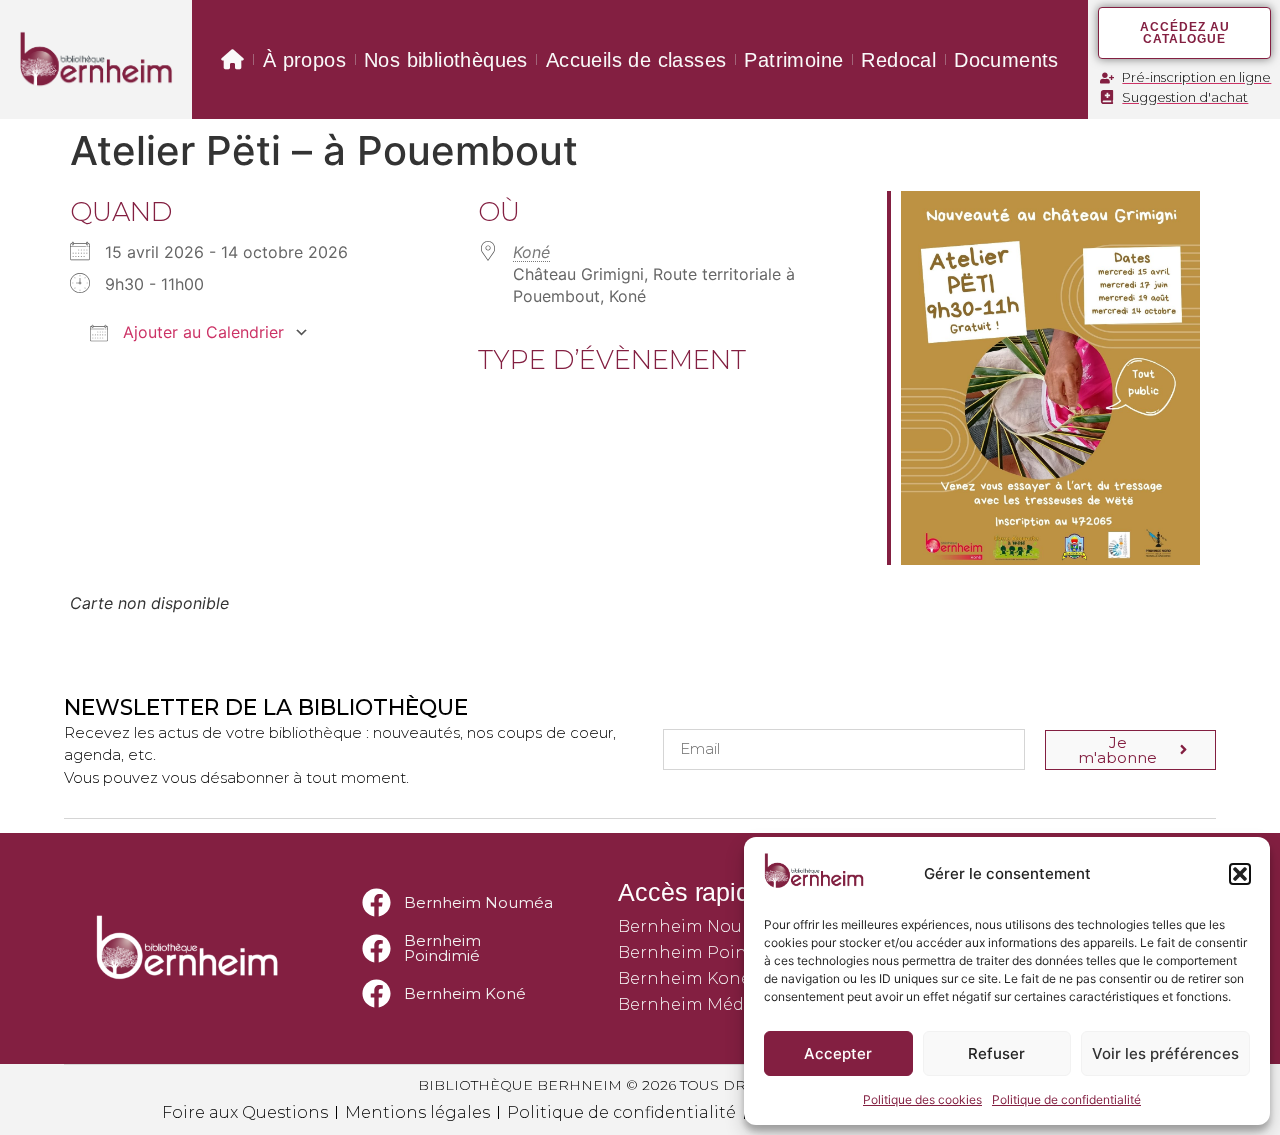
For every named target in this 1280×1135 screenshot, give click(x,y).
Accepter (838, 1053)
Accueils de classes (636, 60)
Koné (531, 252)
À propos (304, 60)
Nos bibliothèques (446, 60)
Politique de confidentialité (1066, 1099)
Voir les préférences (1165, 1053)
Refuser (996, 1053)
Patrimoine (793, 60)
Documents (1006, 60)
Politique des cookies (922, 1099)
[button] (1240, 874)
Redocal (898, 60)
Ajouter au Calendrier (201, 332)
